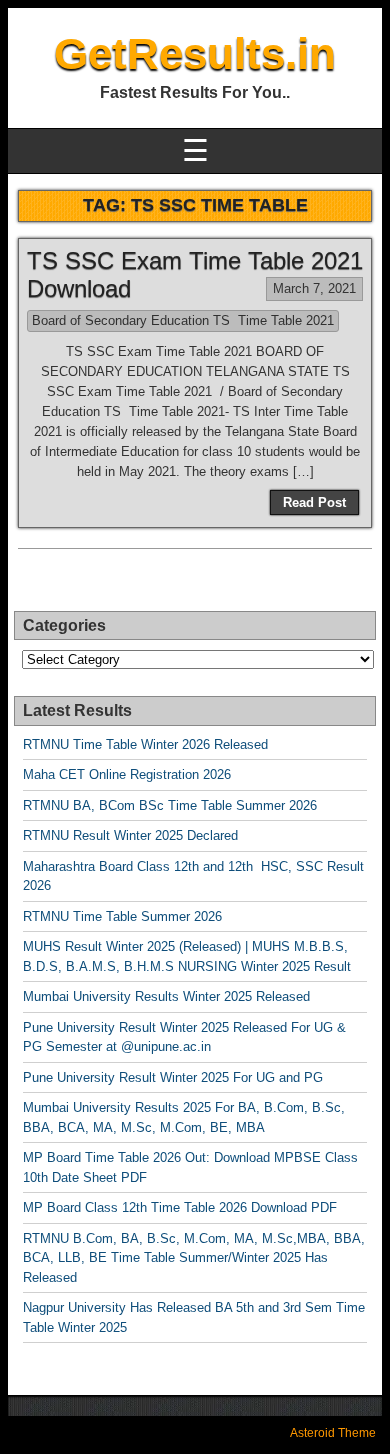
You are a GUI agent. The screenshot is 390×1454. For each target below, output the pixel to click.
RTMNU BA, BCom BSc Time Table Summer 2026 (170, 805)
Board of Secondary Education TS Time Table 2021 (183, 320)
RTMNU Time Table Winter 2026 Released (145, 744)
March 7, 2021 (314, 288)
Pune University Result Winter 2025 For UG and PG (173, 1077)
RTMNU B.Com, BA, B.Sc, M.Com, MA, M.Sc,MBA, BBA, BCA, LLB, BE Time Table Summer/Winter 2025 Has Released (194, 1258)
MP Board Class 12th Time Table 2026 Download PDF (180, 1207)
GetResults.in (195, 53)
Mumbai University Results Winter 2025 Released (166, 996)
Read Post (314, 502)
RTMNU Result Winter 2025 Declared (130, 835)
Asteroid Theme (333, 1433)
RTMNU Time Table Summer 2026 (122, 916)
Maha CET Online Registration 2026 (127, 774)
